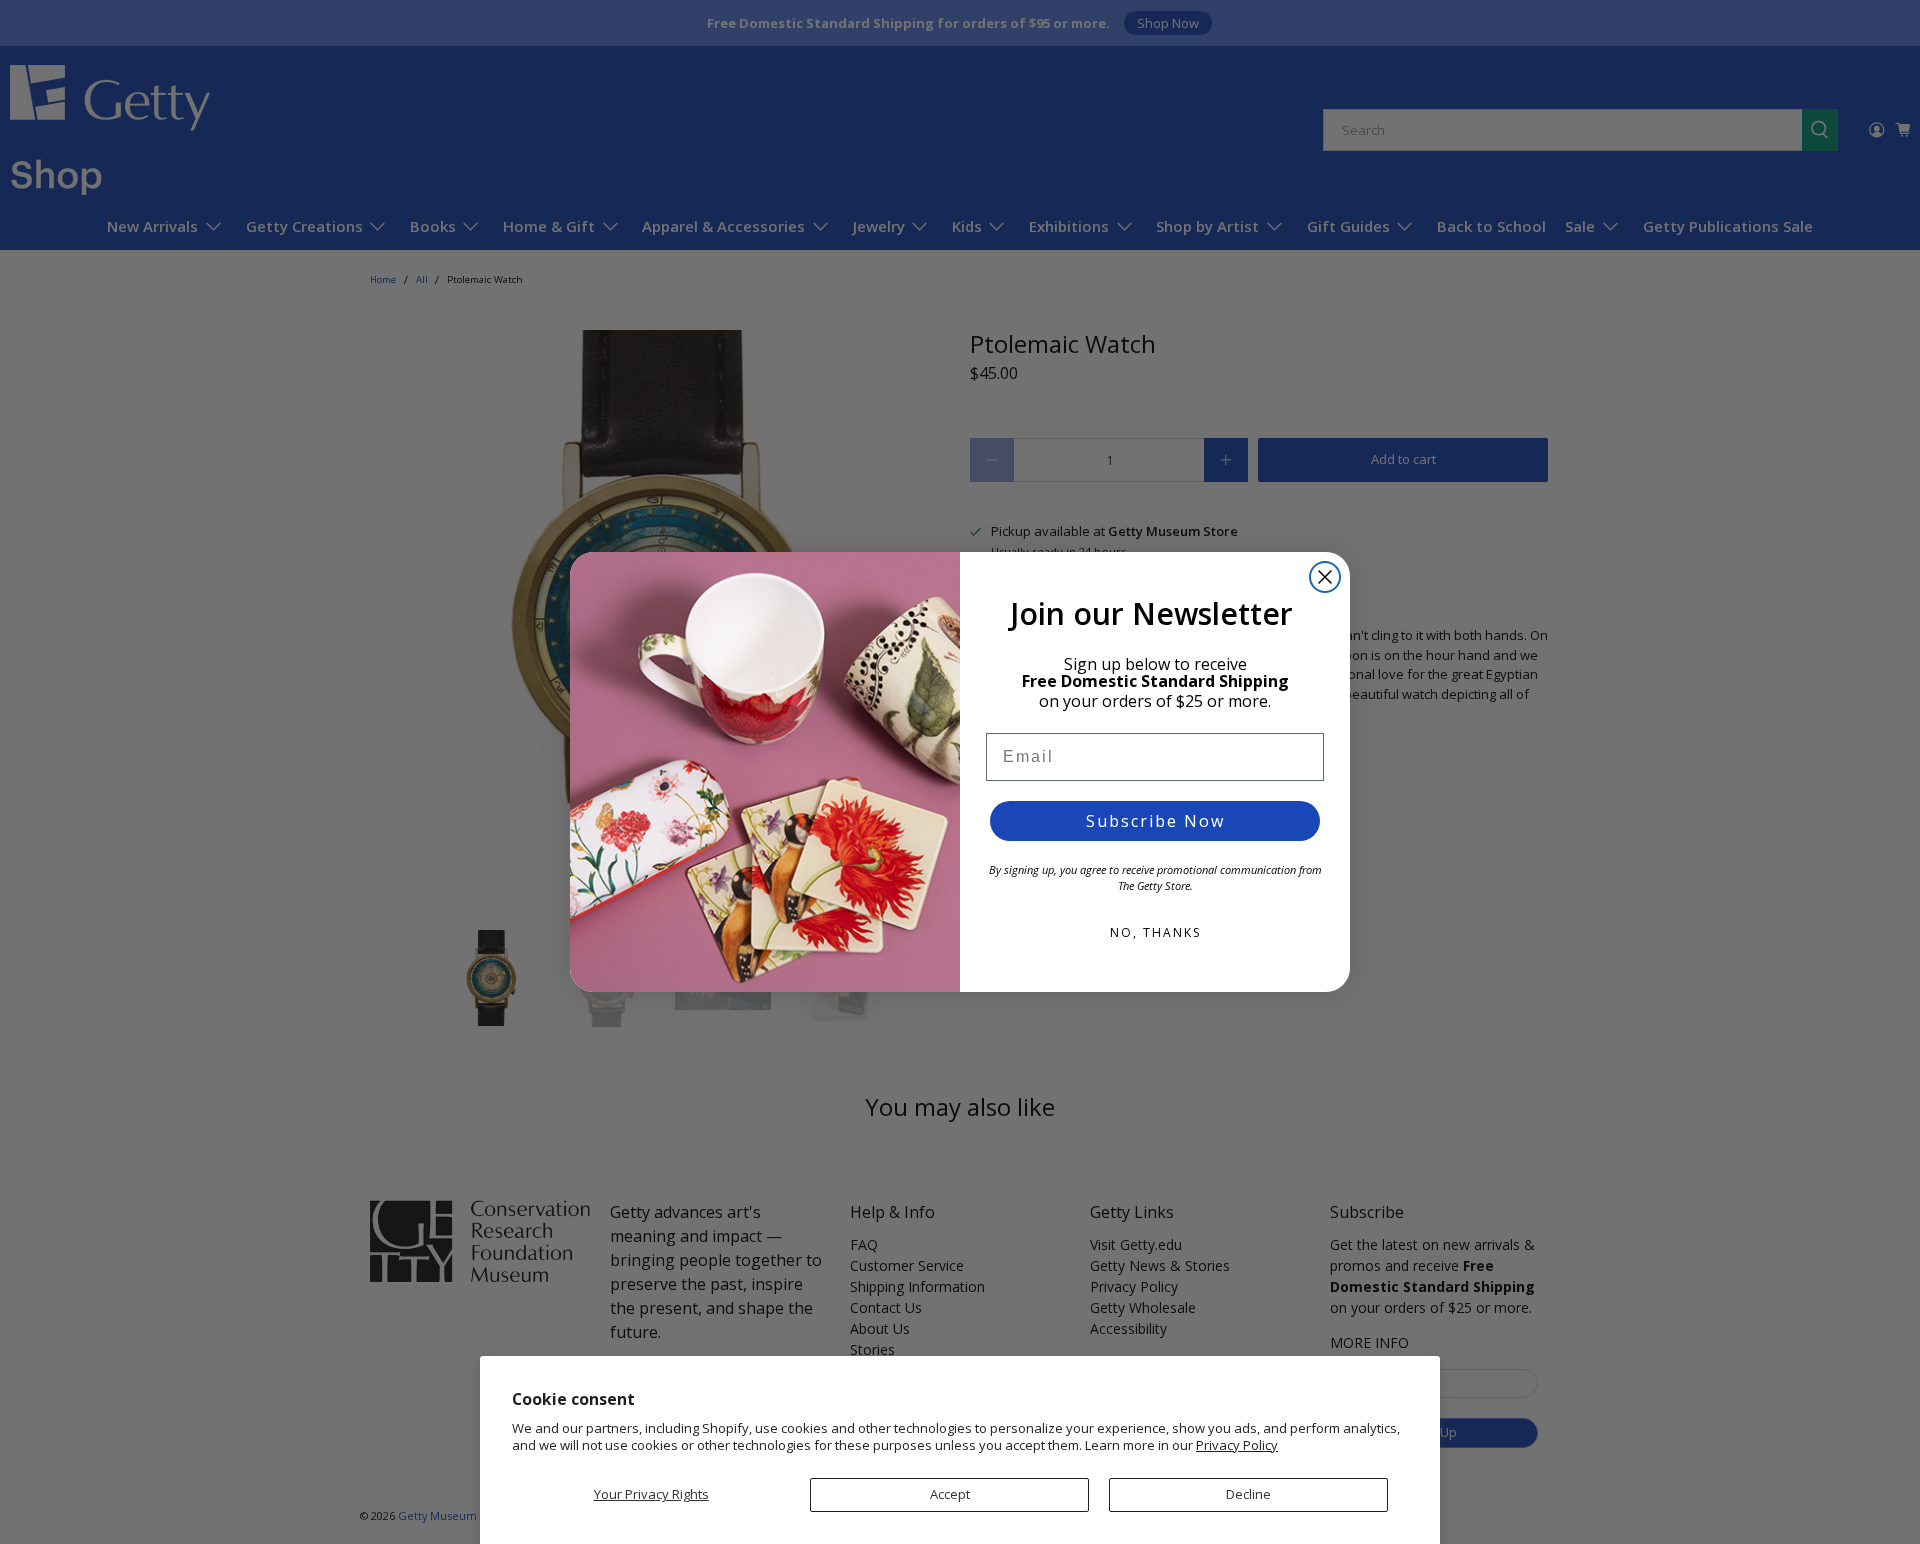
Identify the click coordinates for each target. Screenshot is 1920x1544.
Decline (1248, 1494)
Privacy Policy (1237, 1445)
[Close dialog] (1325, 577)
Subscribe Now (1155, 821)
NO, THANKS (1155, 932)
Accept (950, 1494)
